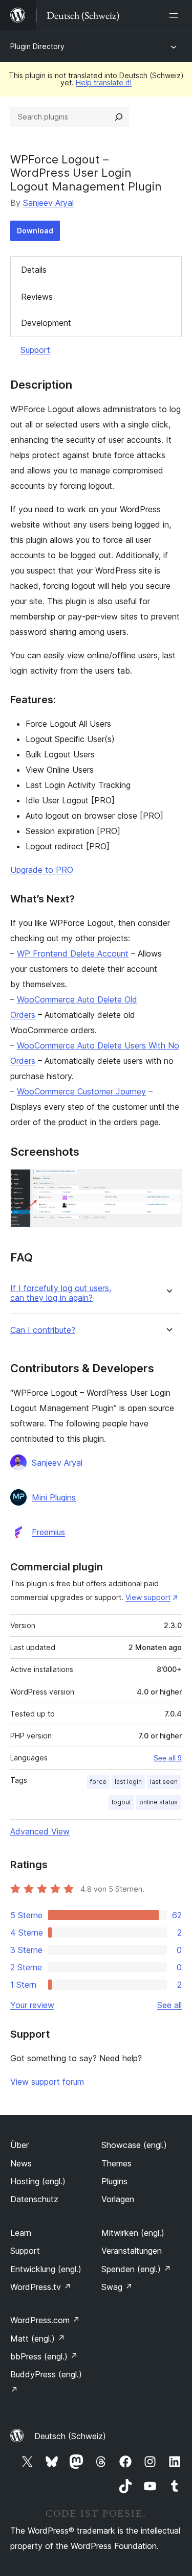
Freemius (48, 1532)
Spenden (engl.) (136, 2269)
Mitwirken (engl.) (133, 2233)
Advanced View (40, 1831)
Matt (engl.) (38, 2339)
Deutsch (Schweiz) (70, 2436)
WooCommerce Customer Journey (81, 1091)
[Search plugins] (119, 117)
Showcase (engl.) (134, 2145)
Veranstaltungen (132, 2251)
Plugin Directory (37, 46)
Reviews (37, 297)
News (21, 2163)
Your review (32, 2005)
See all (169, 2005)
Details (34, 270)
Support (35, 350)
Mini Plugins (54, 1497)
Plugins (114, 2181)
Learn (21, 2233)
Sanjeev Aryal (48, 203)
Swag (117, 2287)
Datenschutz (34, 2199)
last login (128, 1782)
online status (158, 1802)
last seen (164, 1782)
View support (148, 1597)
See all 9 (168, 1758)
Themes (116, 2163)
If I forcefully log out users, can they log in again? (61, 1293)
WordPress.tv (41, 2287)
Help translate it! (104, 82)
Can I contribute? (43, 1330)
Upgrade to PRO (42, 870)
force (98, 1782)
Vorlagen (118, 2199)
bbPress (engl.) (44, 2356)
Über (19, 2145)
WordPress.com (45, 2320)
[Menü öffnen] (176, 15)
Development (46, 323)
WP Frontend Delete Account (73, 953)
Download (35, 231)
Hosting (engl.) (38, 2181)
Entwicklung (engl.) (46, 2269)
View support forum (47, 2082)
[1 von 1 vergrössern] (168, 1183)
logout (121, 1802)
